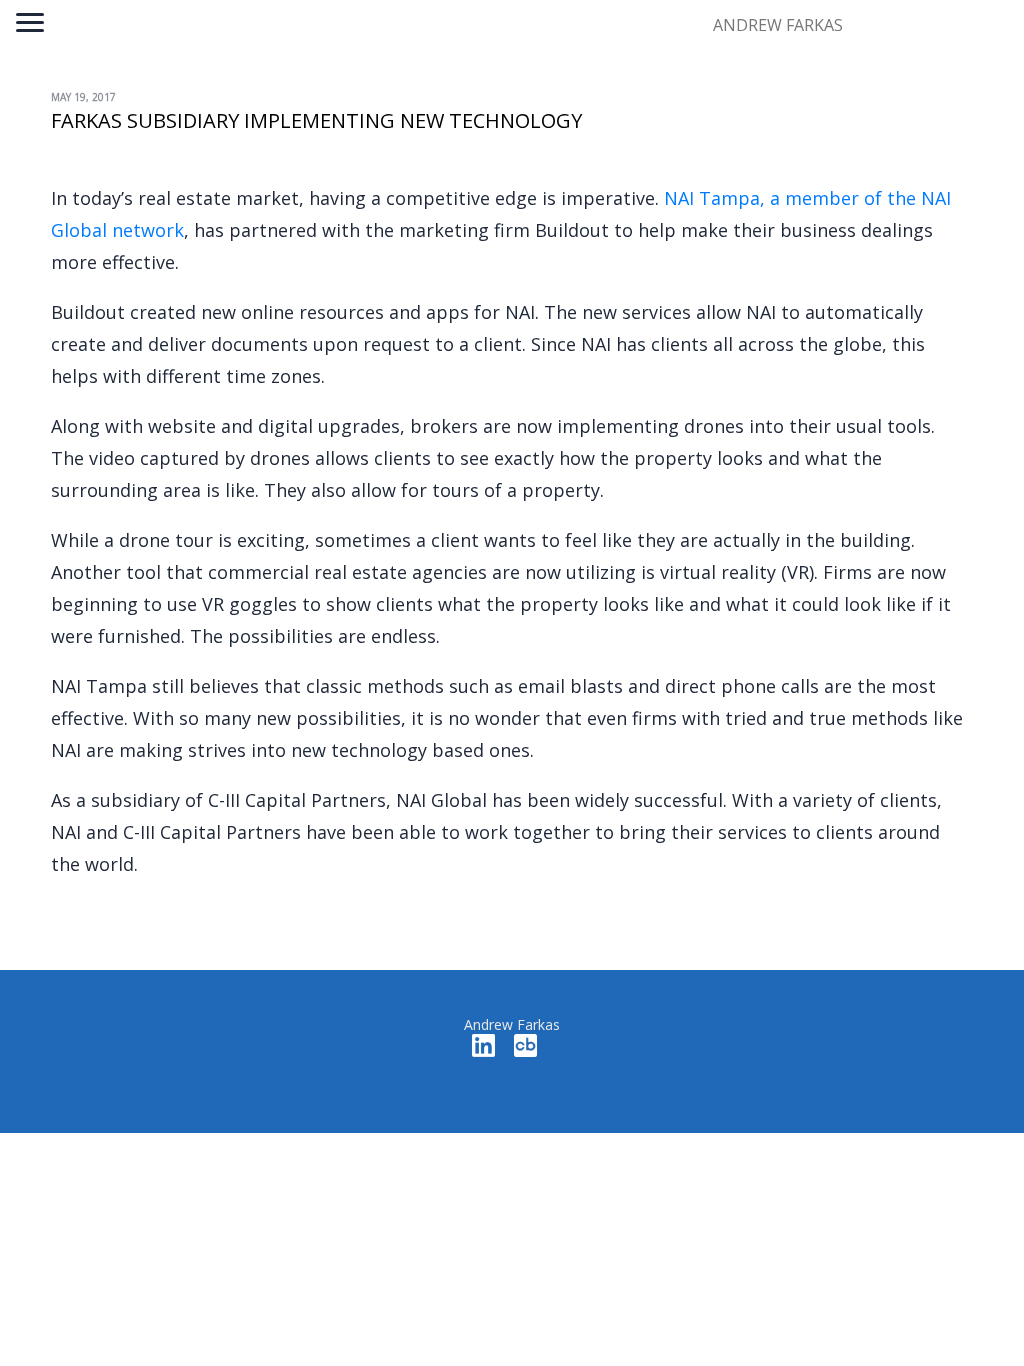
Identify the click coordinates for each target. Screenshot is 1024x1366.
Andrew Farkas (512, 1024)
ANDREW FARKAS (778, 25)
